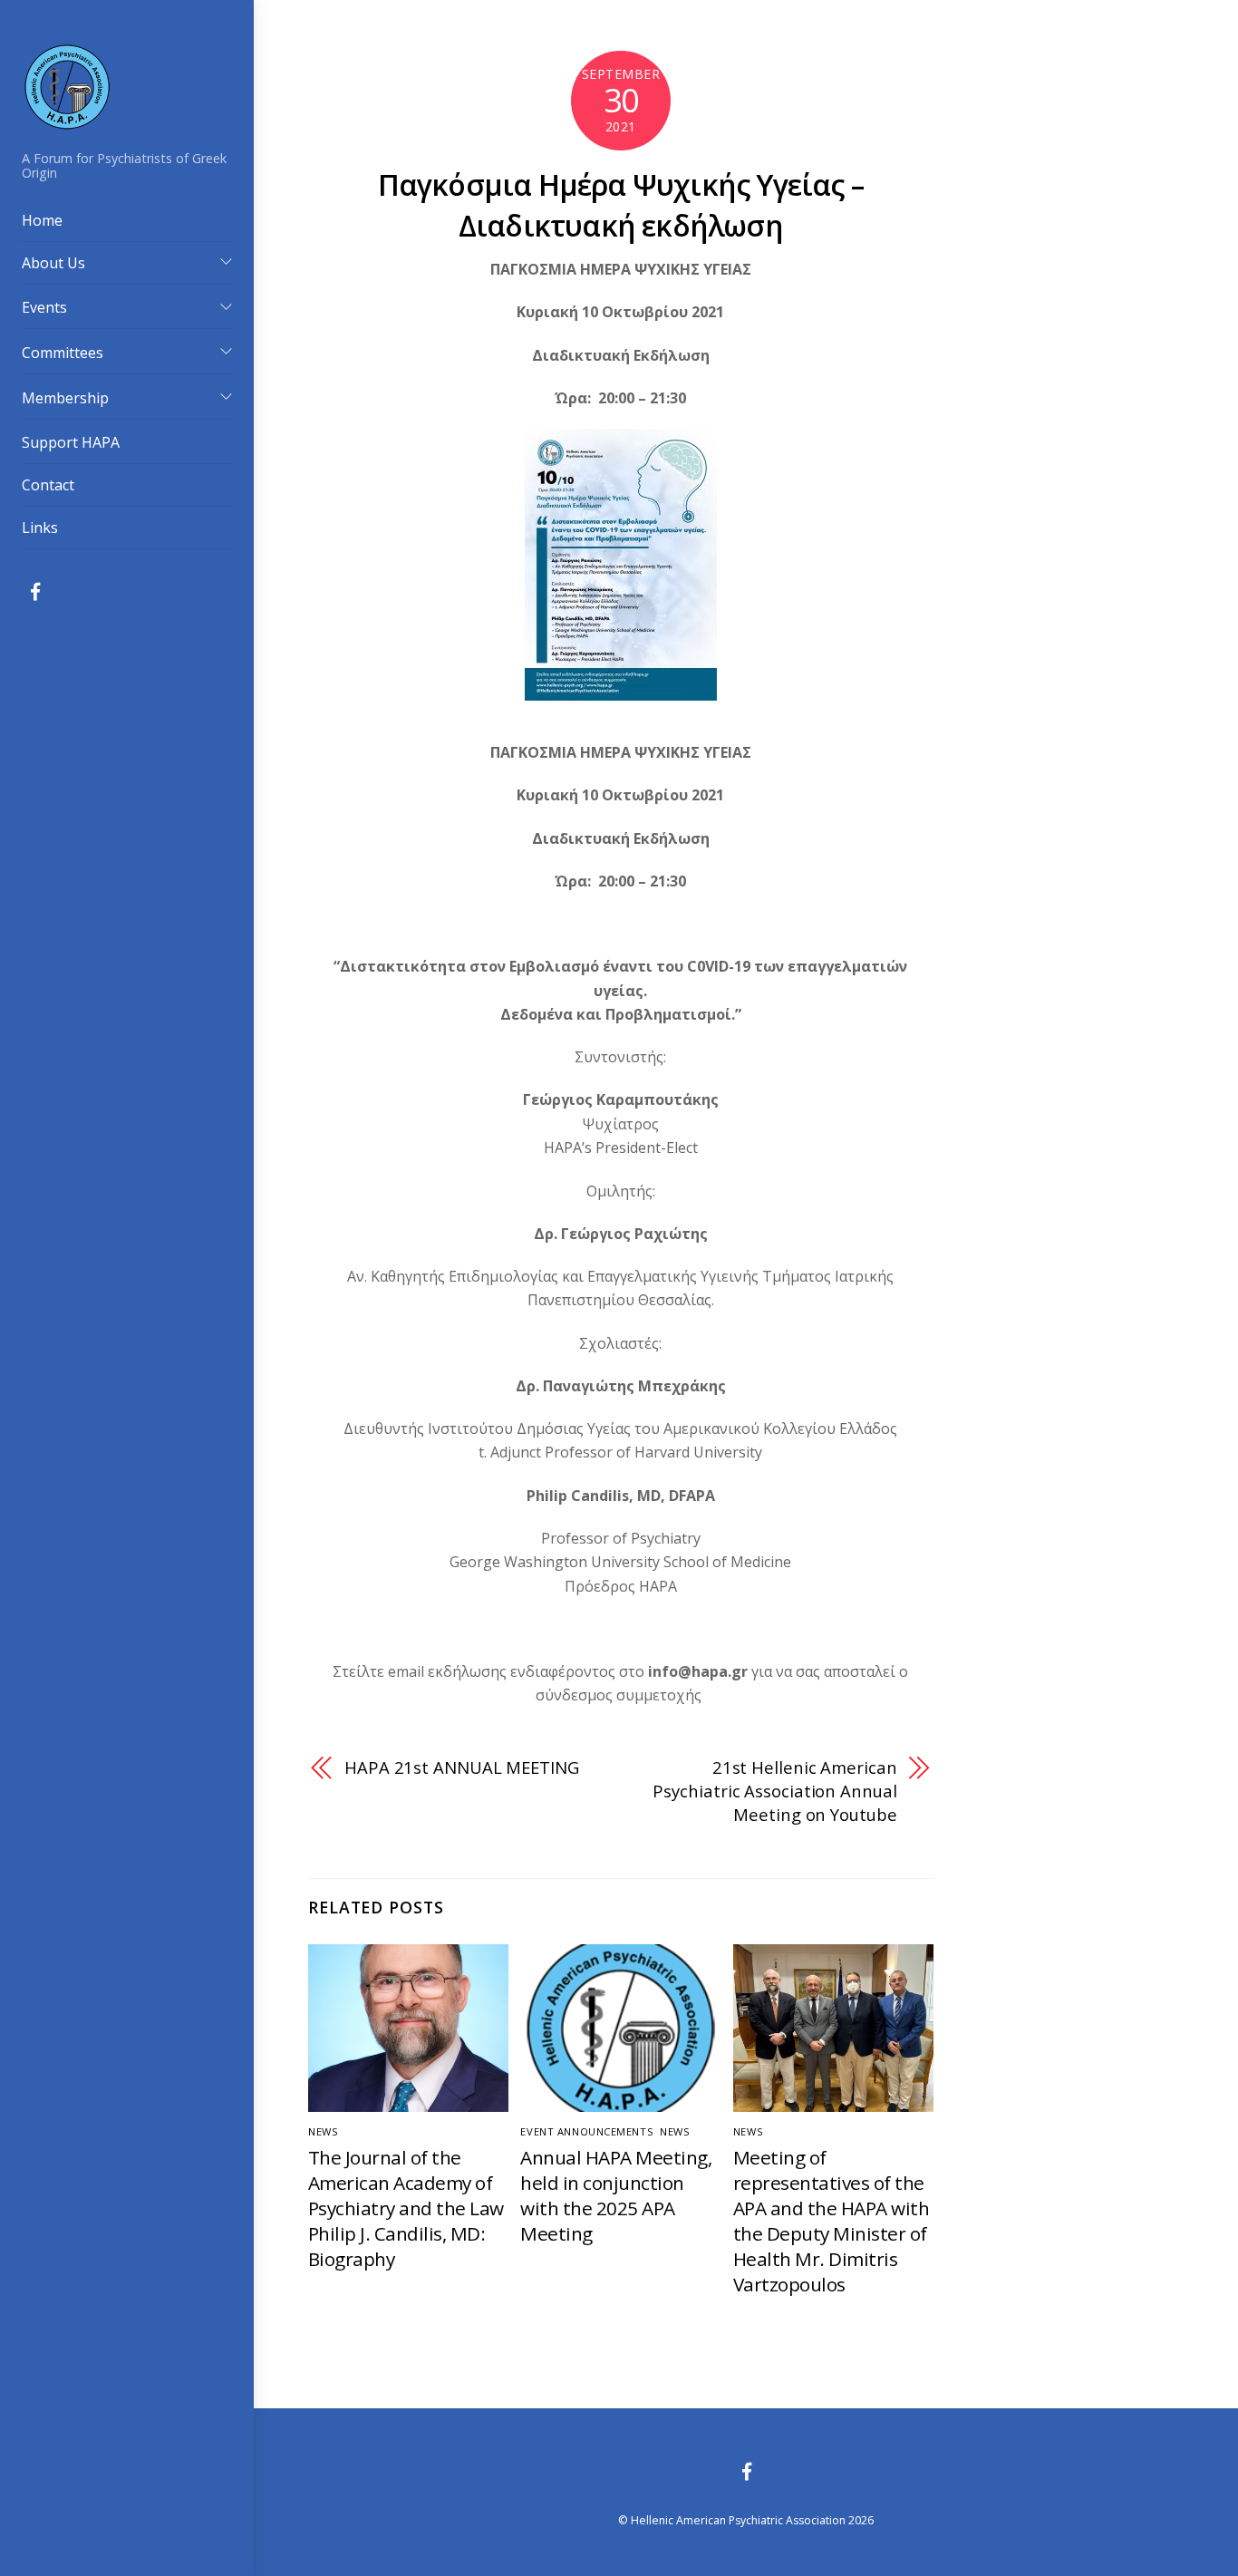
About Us (53, 263)
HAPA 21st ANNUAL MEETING (462, 1767)
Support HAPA (71, 442)
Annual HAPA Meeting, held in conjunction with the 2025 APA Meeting (616, 2195)
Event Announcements (587, 2131)
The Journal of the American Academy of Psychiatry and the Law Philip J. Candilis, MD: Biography (406, 2208)
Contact (48, 485)
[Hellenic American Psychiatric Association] (67, 122)
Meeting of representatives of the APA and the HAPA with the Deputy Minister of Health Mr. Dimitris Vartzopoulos (831, 2221)
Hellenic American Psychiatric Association (738, 2520)
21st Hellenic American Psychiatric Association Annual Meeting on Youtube (774, 1791)
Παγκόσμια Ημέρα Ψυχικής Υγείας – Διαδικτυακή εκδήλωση (621, 205)
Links (40, 528)
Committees (63, 353)
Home (42, 220)
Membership (65, 398)
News (323, 2131)
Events (44, 307)
